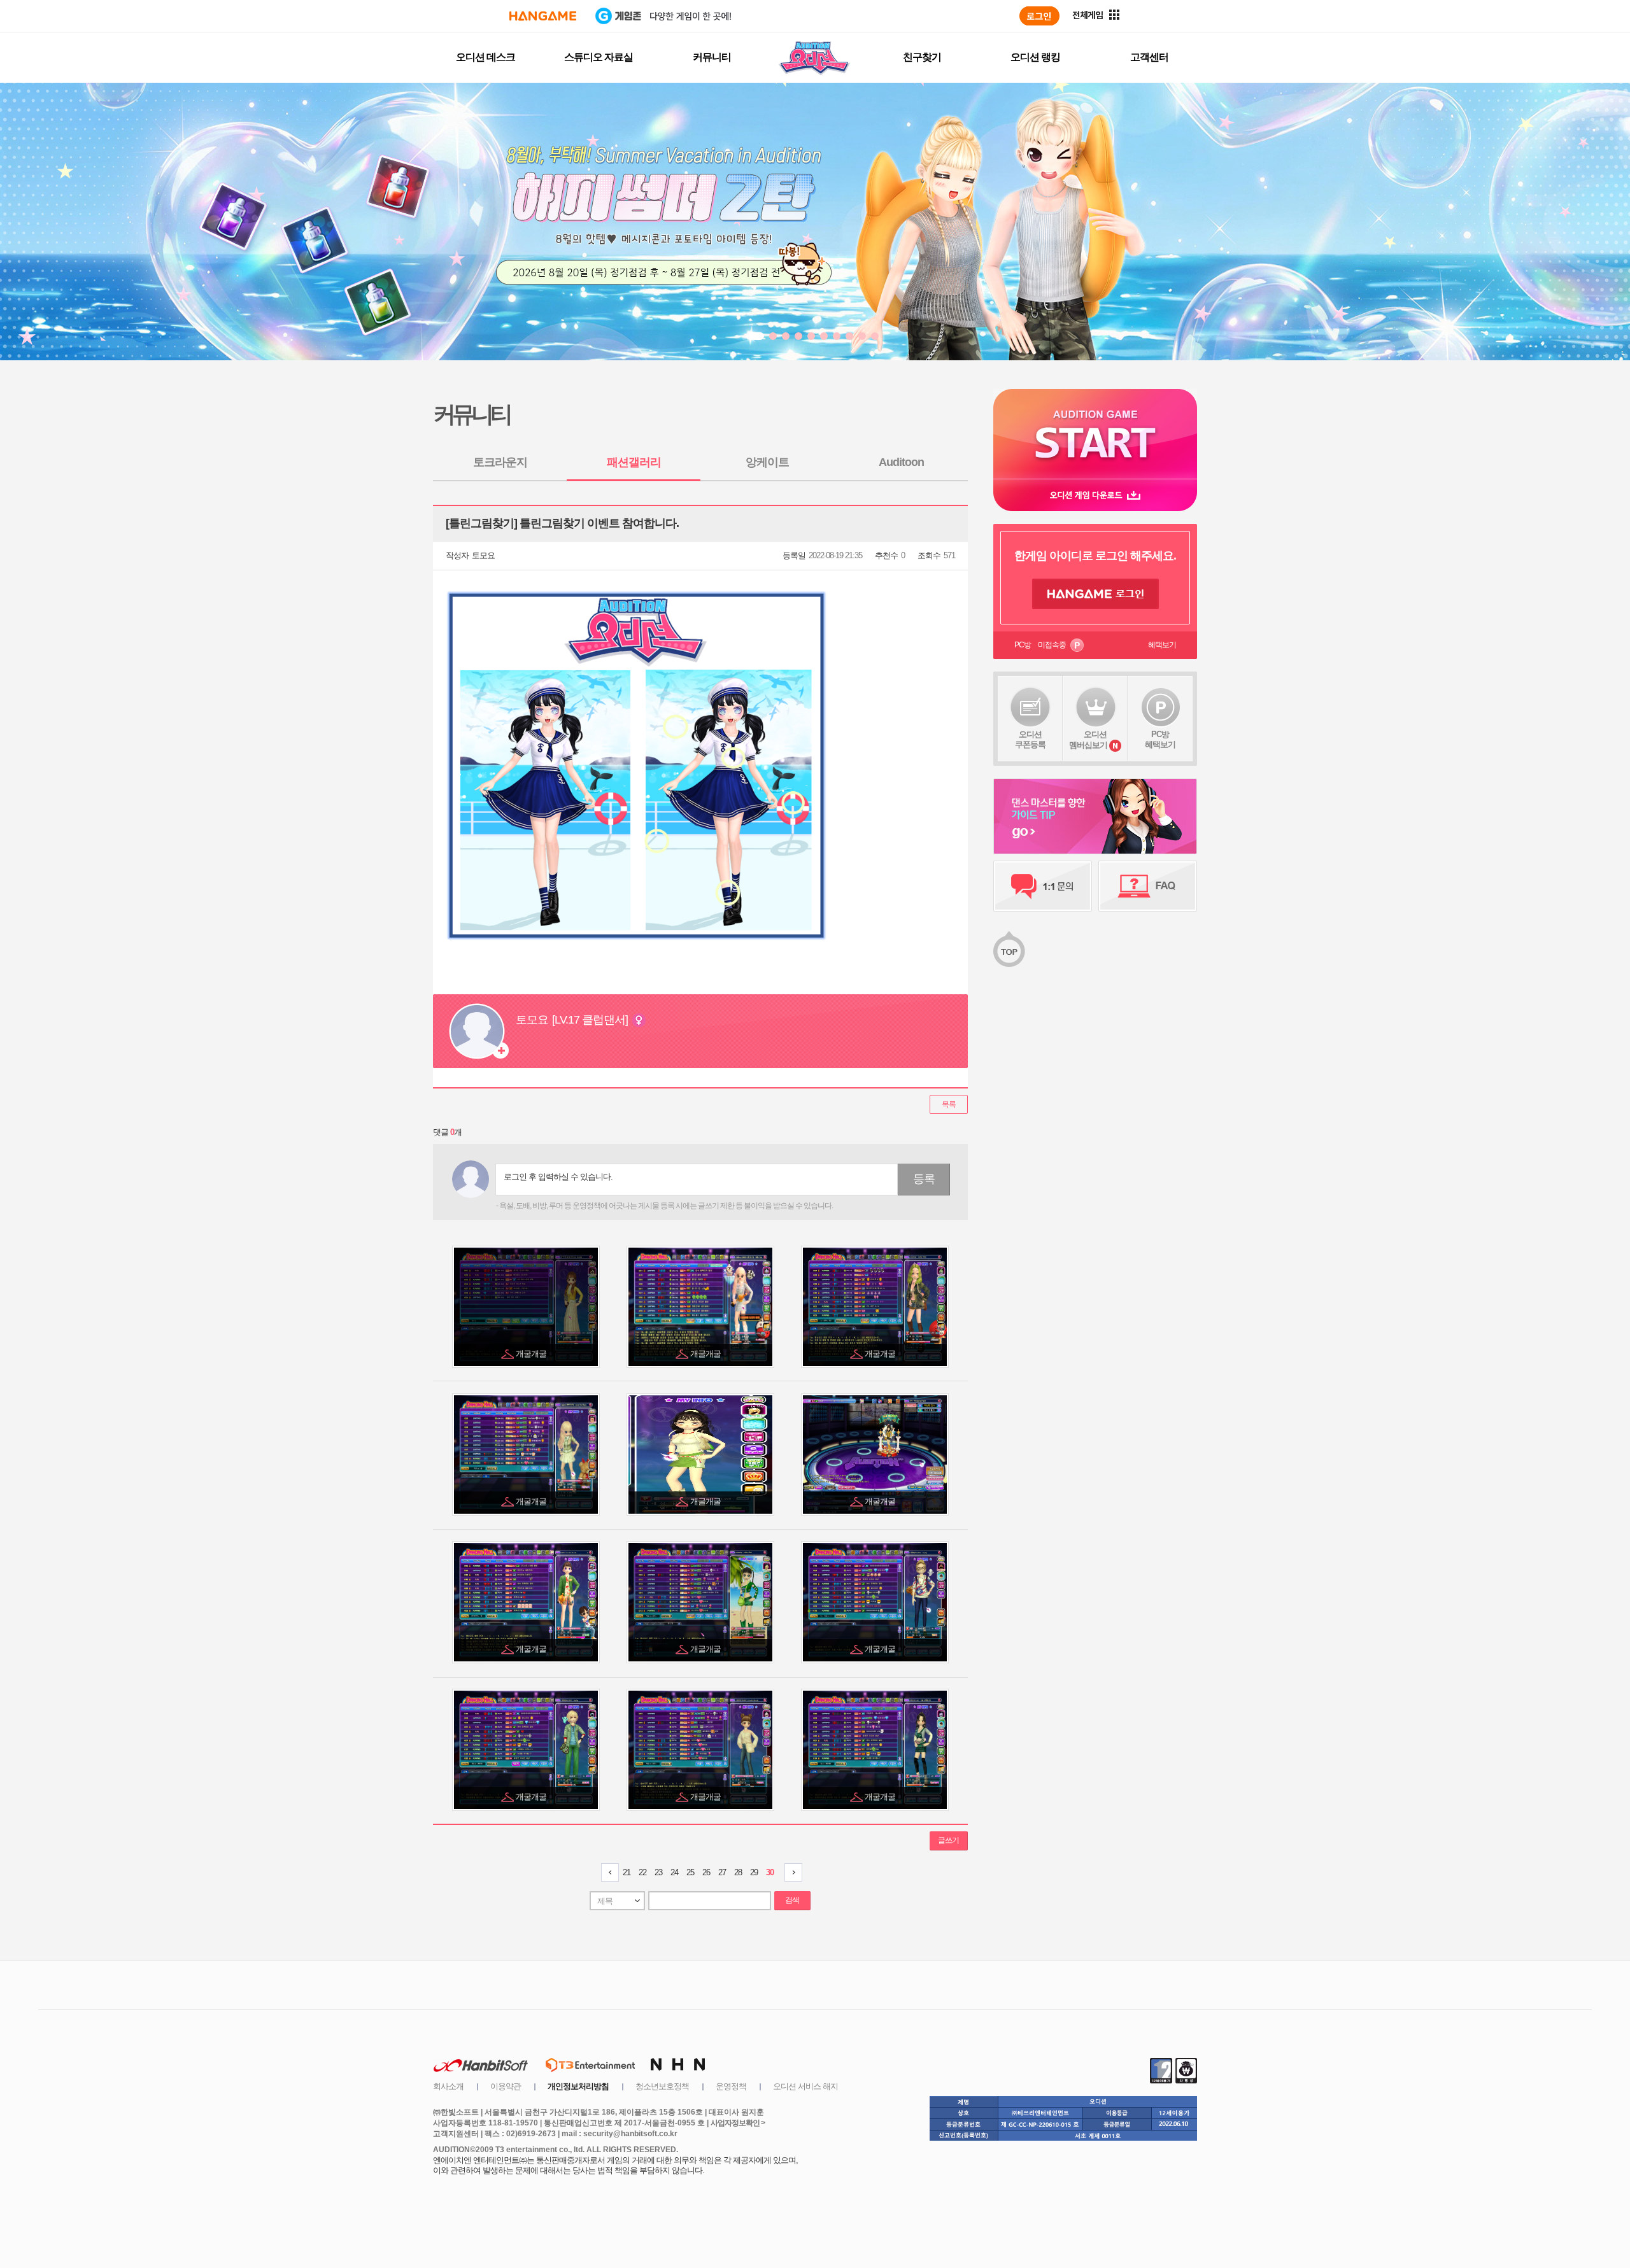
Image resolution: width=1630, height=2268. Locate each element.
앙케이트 (767, 462)
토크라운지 (500, 462)
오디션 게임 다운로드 (1095, 495)
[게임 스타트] (1095, 434)
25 (690, 1872)
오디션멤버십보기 (1088, 740)
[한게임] (543, 16)
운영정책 (731, 2086)
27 (722, 1872)
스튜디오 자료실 (599, 57)
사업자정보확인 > (738, 2123)
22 (642, 1872)
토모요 (483, 555)
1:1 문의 (1043, 886)
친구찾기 (922, 57)
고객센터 (1149, 57)
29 (754, 1872)
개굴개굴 (532, 1354)
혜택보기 (1162, 645)
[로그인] (1039, 16)
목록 (949, 1104)
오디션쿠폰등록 (1030, 739)
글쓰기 (948, 1840)
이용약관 (506, 2086)
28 (738, 1872)
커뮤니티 (712, 57)
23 (658, 1872)
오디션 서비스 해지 (805, 2086)
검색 (792, 1900)
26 (706, 1872)
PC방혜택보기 (1160, 739)
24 (674, 1872)
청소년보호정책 (662, 2086)
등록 (924, 1179)
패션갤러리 (634, 462)
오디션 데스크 (485, 57)
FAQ (1148, 886)
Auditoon (901, 462)
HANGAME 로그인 (1095, 594)
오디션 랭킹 (1035, 57)
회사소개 (448, 2086)
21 (627, 1872)
